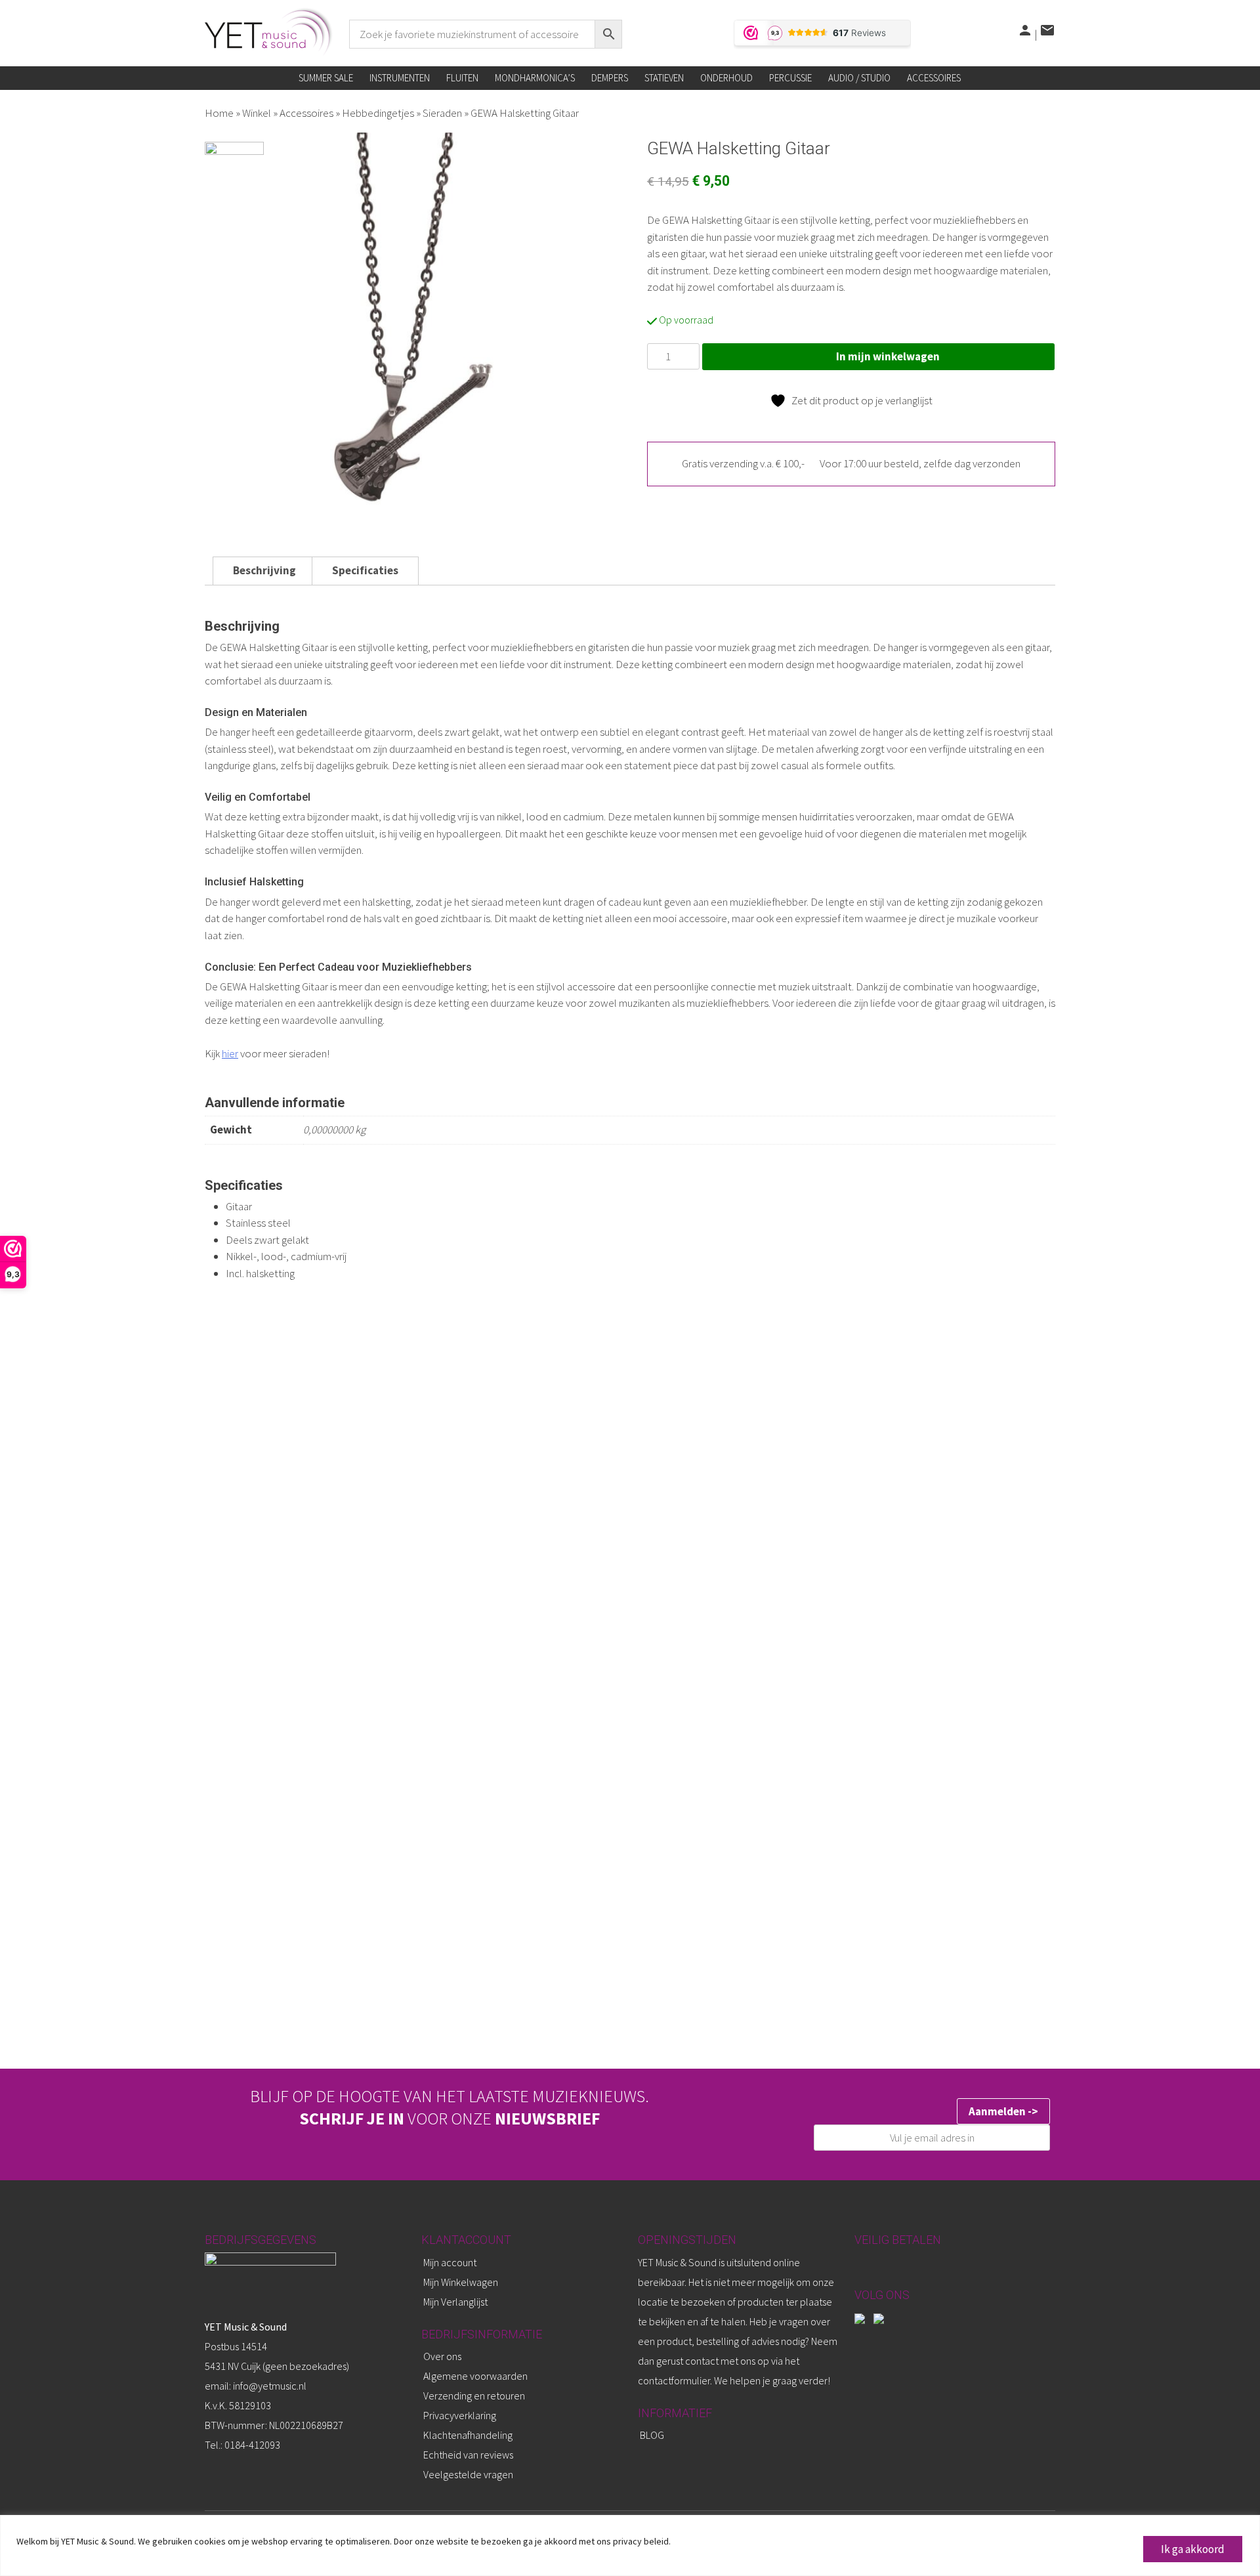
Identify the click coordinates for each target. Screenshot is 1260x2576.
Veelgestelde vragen (468, 2474)
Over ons (442, 2356)
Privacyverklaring (460, 2415)
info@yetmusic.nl (269, 2386)
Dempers (610, 78)
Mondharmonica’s (535, 78)
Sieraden (442, 113)
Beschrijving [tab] (264, 570)
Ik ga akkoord (1193, 2549)
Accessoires (934, 78)
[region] (630, 2545)
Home (219, 113)
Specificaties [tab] (365, 570)
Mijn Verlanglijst (455, 2302)
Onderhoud (726, 78)
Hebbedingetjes (378, 113)
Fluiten (462, 78)
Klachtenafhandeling (468, 2435)
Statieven (664, 78)
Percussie (790, 78)
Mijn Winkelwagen (461, 2282)
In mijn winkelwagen (888, 356)
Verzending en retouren (474, 2396)
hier (230, 1053)
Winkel (257, 113)
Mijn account (450, 2262)
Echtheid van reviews (468, 2455)
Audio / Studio (859, 78)
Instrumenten (400, 78)
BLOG (652, 2435)
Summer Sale (326, 78)
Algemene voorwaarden (475, 2376)
